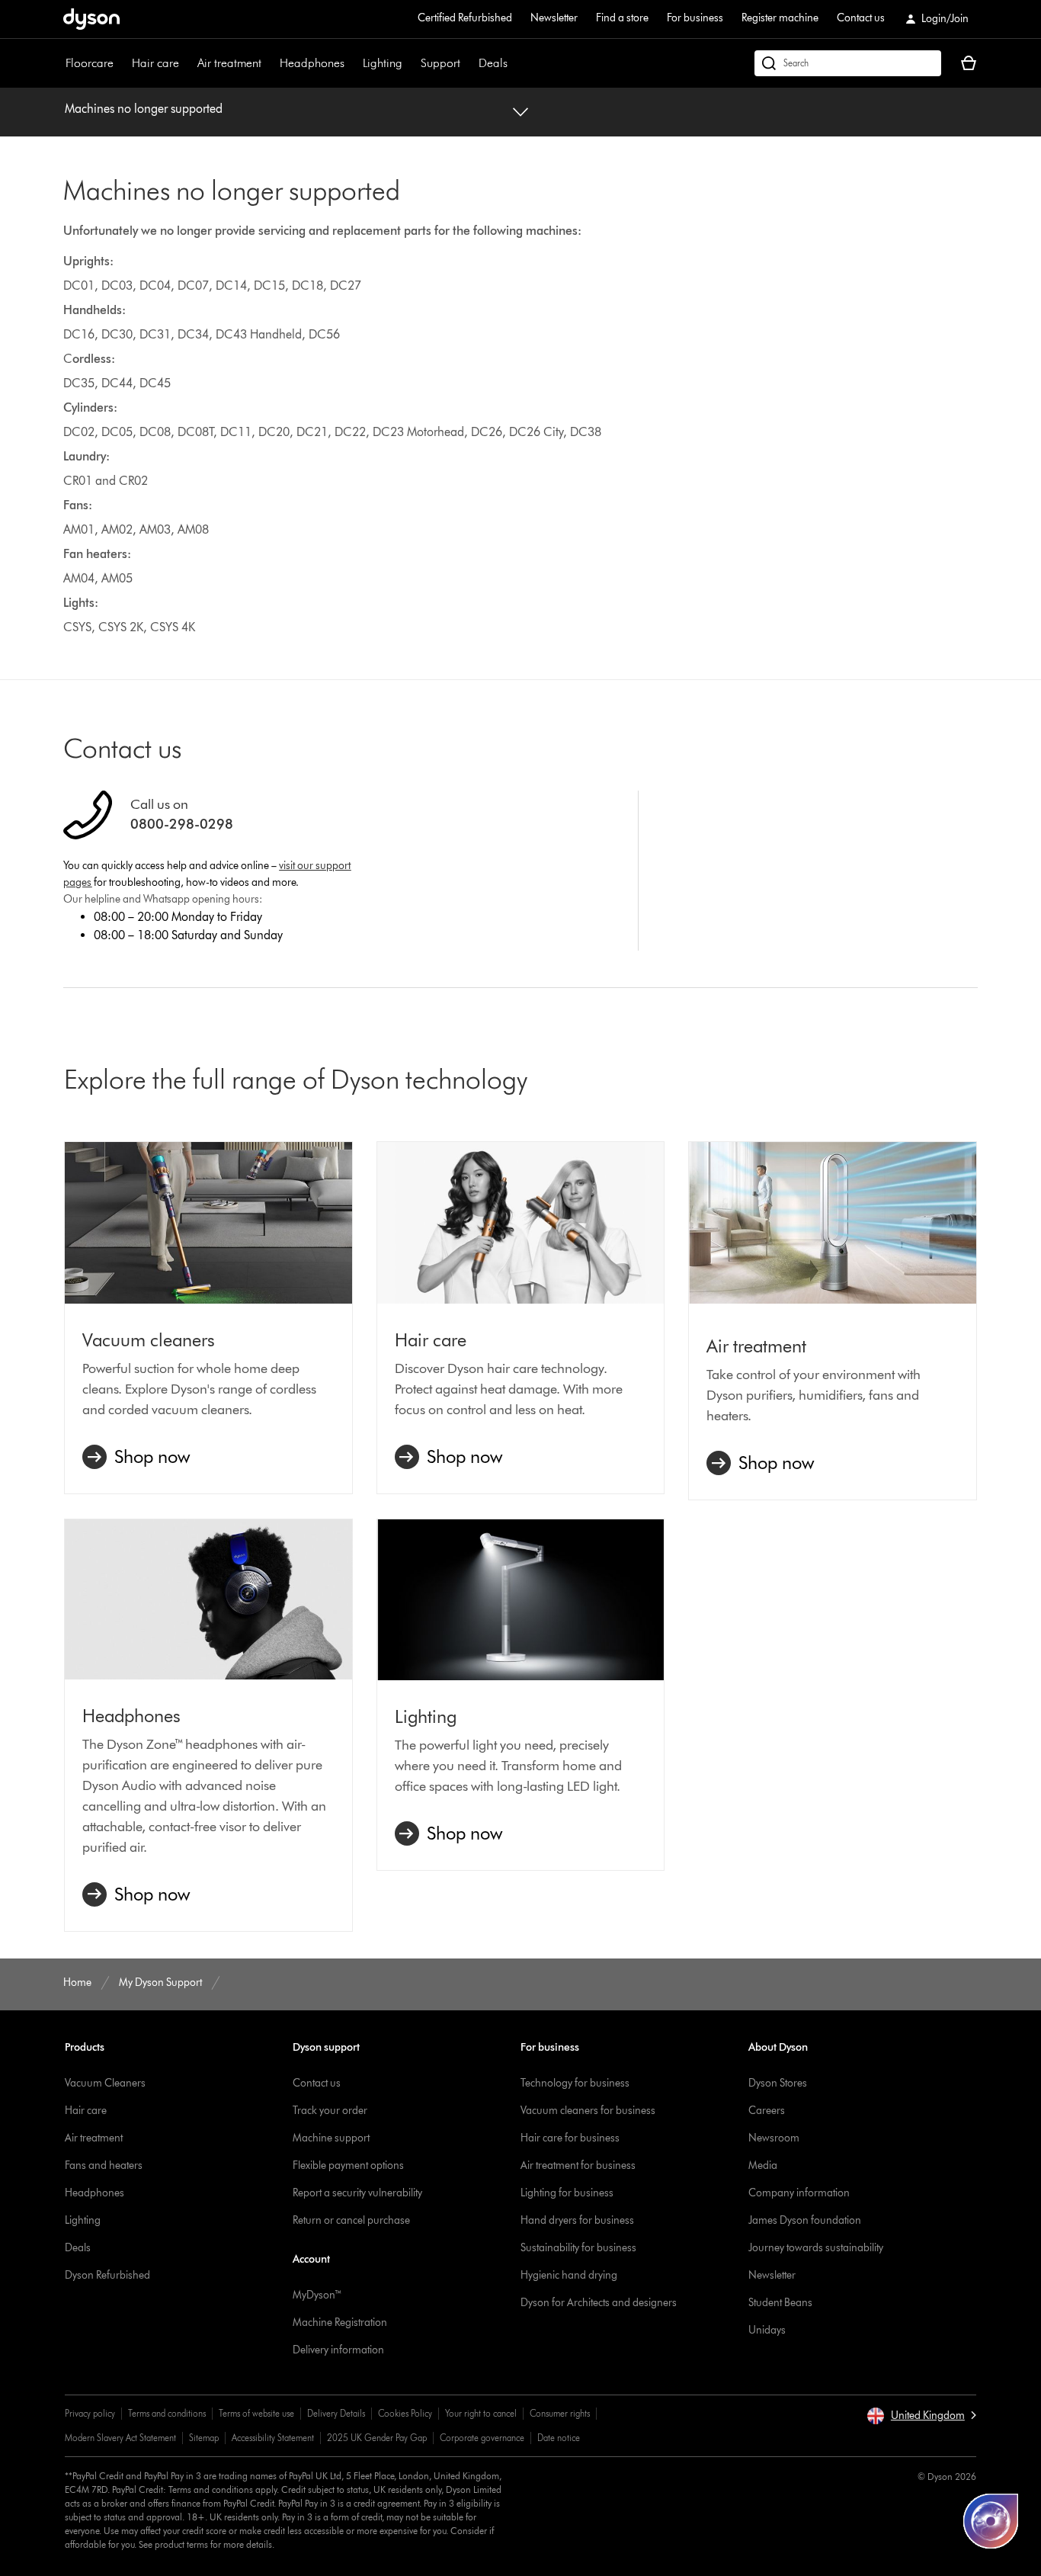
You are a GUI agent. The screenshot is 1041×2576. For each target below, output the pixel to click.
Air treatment (229, 63)
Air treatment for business (578, 2165)
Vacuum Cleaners (105, 2083)
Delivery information (338, 2350)
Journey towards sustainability (816, 2248)
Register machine (780, 18)
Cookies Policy (405, 2413)
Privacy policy (90, 2413)
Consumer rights (560, 2413)
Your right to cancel (481, 2413)
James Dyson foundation (805, 2220)
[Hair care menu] (187, 63)
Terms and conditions (167, 2413)
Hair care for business (570, 2138)
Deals (493, 63)
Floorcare (90, 63)
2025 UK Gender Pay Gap (377, 2438)
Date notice (559, 2438)
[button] (921, 2416)
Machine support (331, 2138)
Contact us (861, 18)
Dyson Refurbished (107, 2275)
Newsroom (774, 2138)
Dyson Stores (778, 2083)
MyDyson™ (317, 2295)
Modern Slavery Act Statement (120, 2438)
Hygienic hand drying (569, 2275)
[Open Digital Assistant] (991, 2521)
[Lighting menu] (410, 63)
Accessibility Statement (273, 2438)
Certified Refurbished (465, 18)
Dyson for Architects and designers (599, 2303)
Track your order (330, 2111)
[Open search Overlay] (848, 63)
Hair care (155, 63)
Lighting (383, 63)
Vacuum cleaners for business (588, 2111)
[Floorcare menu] (121, 63)
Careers (767, 2111)
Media (763, 2165)
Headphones (312, 63)
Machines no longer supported (144, 109)
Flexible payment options (348, 2165)
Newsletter (554, 18)
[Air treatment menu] (269, 63)
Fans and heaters (104, 2165)
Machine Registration (340, 2323)
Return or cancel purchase (351, 2220)
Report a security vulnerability (357, 2193)
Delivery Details (336, 2413)
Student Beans (780, 2303)
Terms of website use (256, 2413)
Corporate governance (482, 2438)
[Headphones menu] (352, 63)
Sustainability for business (578, 2248)
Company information (799, 2193)
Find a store (622, 18)
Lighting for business (567, 2193)
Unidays (767, 2330)
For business (695, 18)
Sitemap (204, 2438)
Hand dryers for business (577, 2220)
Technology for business (575, 2083)
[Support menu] (468, 63)
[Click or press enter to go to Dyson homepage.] (91, 19)
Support (440, 63)
